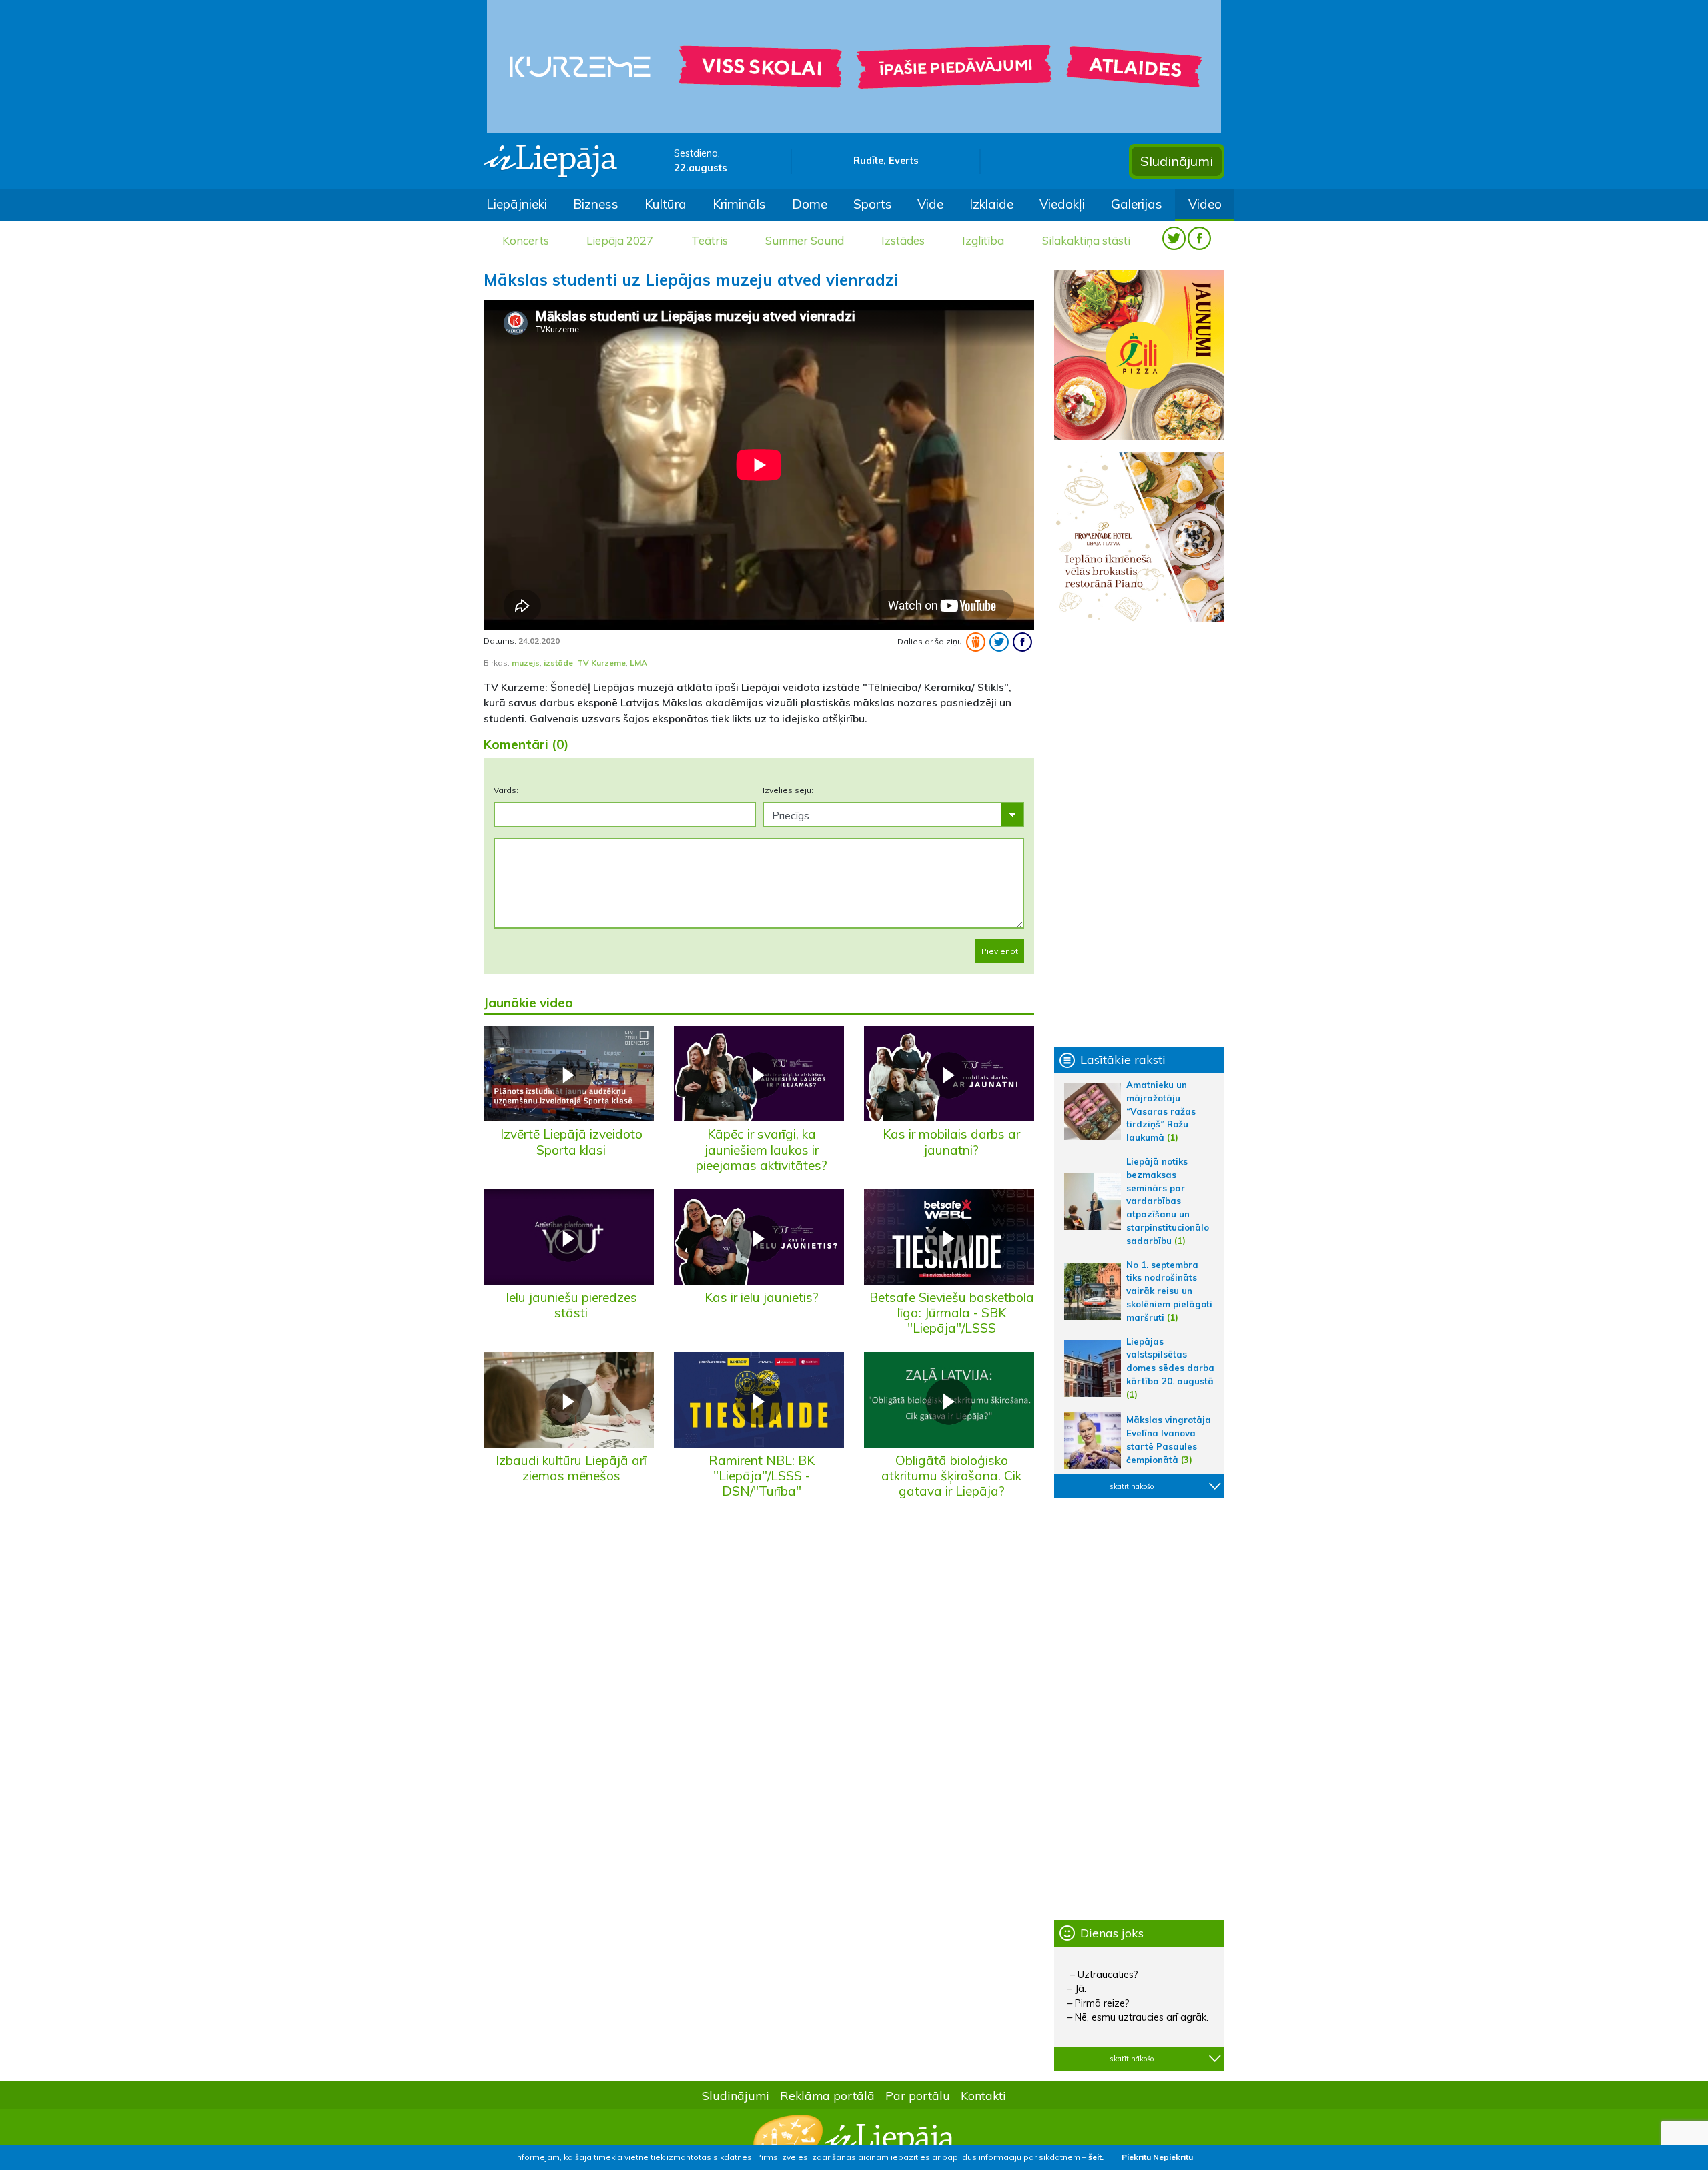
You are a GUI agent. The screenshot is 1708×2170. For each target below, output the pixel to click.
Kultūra (666, 204)
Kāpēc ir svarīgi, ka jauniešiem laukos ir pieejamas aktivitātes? (762, 1149)
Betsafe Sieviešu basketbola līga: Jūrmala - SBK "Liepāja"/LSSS (952, 1313)
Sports (873, 204)
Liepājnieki (517, 204)
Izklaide (991, 204)
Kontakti (983, 2095)
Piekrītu (1136, 2157)
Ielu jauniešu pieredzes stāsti (571, 1305)
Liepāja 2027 (620, 240)
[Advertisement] (1139, 835)
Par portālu (918, 2095)
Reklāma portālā (827, 2095)
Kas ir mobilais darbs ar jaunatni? (951, 1142)
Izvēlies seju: (788, 790)
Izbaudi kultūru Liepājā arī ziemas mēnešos (571, 1468)
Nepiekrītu (1173, 2157)
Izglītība (983, 240)
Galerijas (1137, 204)
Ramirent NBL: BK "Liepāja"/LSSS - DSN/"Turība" (762, 1476)
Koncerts (526, 240)
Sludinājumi (1177, 161)
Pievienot (1000, 951)
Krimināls (739, 204)
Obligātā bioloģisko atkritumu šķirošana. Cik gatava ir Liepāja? (951, 1476)
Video (1205, 204)
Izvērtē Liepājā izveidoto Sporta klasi (571, 1142)
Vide (930, 204)
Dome (810, 204)
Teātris (710, 240)
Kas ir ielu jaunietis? (762, 1297)
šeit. (1096, 2157)
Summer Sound (805, 240)
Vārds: (506, 790)
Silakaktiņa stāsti (1086, 240)
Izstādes (903, 240)
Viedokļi (1062, 204)
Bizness (596, 204)
